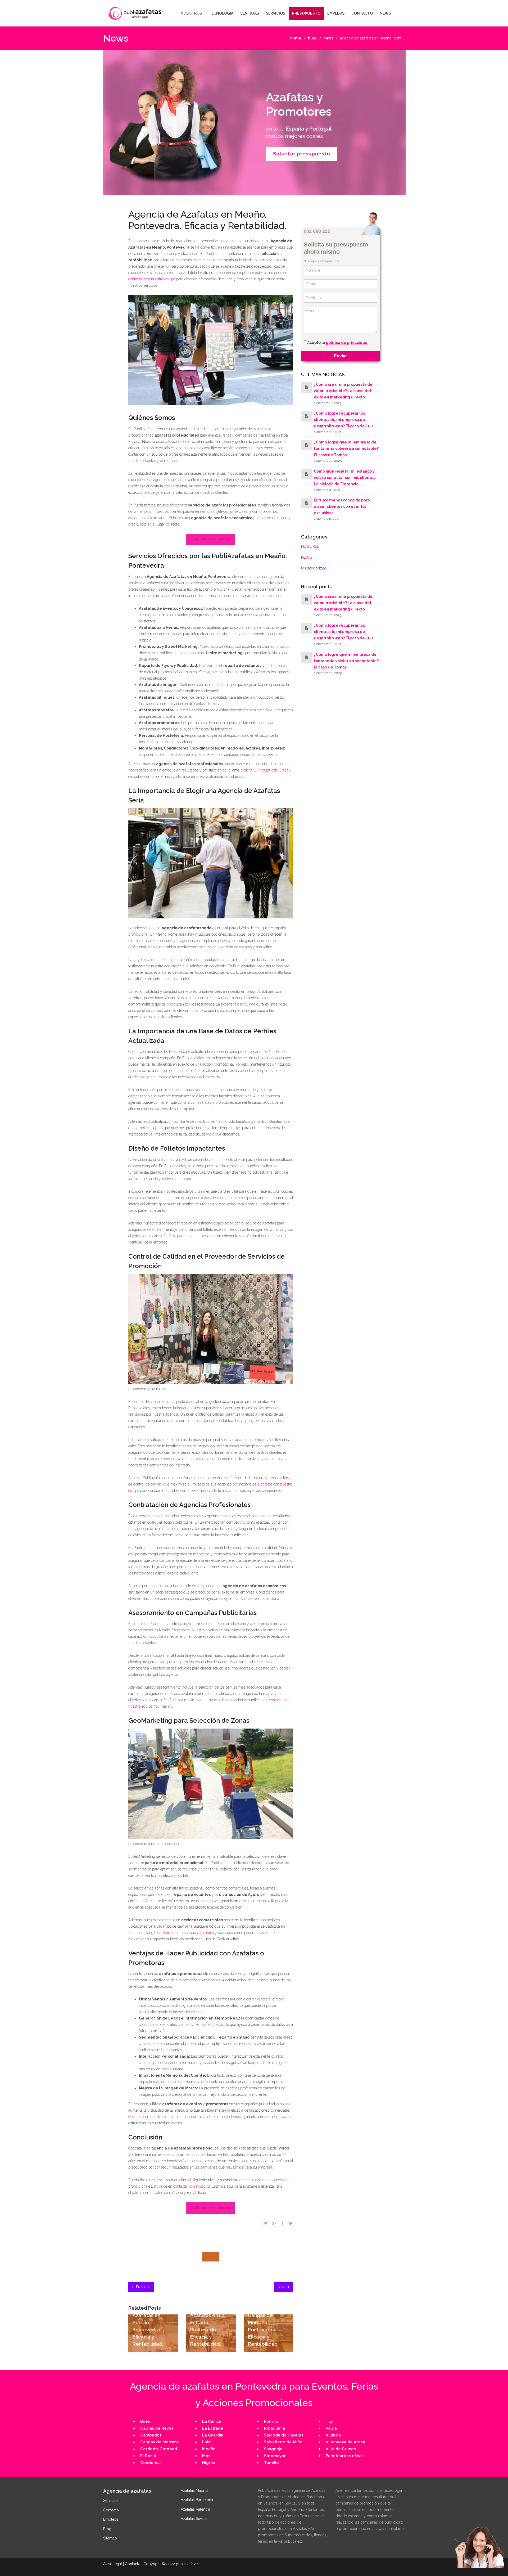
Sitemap (110, 2538)
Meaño (209, 2449)
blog (312, 38)
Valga (331, 2428)
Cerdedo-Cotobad (159, 2449)
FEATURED (310, 547)
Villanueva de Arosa (345, 2442)
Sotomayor (275, 2456)
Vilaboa (333, 2435)
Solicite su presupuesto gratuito (188, 1933)
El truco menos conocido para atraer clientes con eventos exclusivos (342, 507)
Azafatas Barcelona (197, 2500)
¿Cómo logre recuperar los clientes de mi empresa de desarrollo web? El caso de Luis (344, 420)
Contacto (111, 2510)
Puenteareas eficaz (345, 2456)
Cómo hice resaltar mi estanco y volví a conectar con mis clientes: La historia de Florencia (345, 478)
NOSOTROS (191, 13)
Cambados (151, 2435)
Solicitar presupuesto (302, 154)
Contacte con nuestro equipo (151, 2117)
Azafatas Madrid (194, 2490)
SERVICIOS (276, 13)
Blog (107, 2529)
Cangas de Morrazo (160, 2442)
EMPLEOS (336, 13)
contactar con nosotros (192, 2186)
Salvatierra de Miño (283, 2442)
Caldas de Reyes (157, 2428)
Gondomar (151, 2463)
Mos (206, 2456)
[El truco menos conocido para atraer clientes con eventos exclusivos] (306, 503)
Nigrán (209, 2463)
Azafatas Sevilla (194, 2519)
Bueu (145, 2421)
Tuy (329, 2421)
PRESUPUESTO (306, 13)
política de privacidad (347, 343)
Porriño (271, 2421)
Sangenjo (273, 2449)
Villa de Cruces (341, 2449)
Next (282, 2287)
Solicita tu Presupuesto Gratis (265, 770)
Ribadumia (275, 2428)
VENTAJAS (250, 13)
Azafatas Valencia (195, 2509)
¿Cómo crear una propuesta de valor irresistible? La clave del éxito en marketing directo (343, 391)
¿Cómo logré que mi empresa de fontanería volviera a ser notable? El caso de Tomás (346, 449)
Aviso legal (113, 2564)
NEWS (385, 13)
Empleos (111, 2519)
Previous (143, 2287)
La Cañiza (212, 2421)
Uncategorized (314, 568)
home (296, 38)
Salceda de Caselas (284, 2435)
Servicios (111, 2501)
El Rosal (148, 2456)
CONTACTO (362, 13)
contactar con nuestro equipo (152, 279)
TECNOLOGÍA (221, 13)
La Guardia (213, 2435)
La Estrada (213, 2428)
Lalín (207, 2442)
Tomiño (271, 2463)
